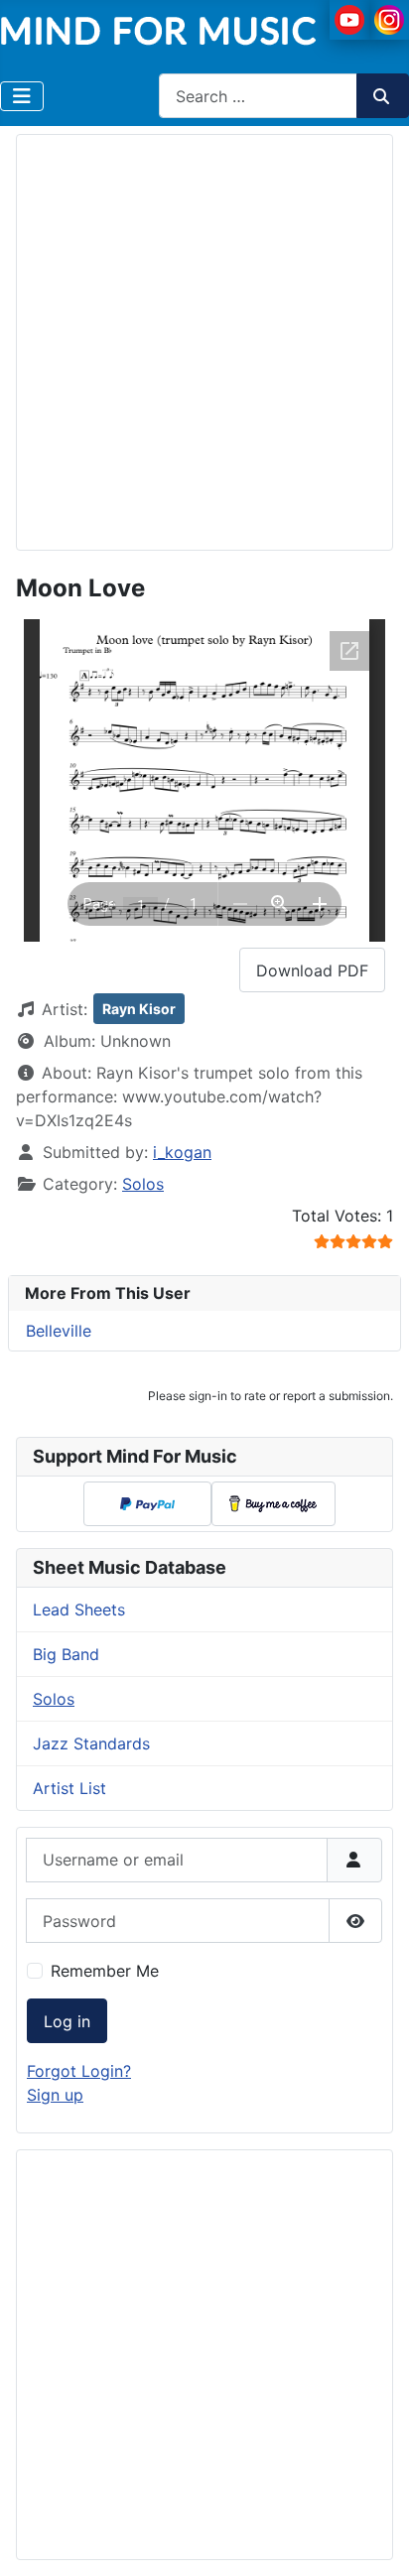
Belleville (59, 1331)
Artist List (69, 1788)
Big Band (66, 1654)
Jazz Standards (91, 1743)
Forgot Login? (79, 2071)
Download (312, 970)
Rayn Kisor (139, 1009)
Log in (67, 2021)
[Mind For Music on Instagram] (389, 18)
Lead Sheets (79, 1610)
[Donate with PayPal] (147, 1504)
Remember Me (105, 1971)
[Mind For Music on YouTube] (349, 18)
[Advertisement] (204, 339)
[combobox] (258, 96)
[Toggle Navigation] (22, 96)
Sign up (55, 2095)
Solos (143, 1184)
